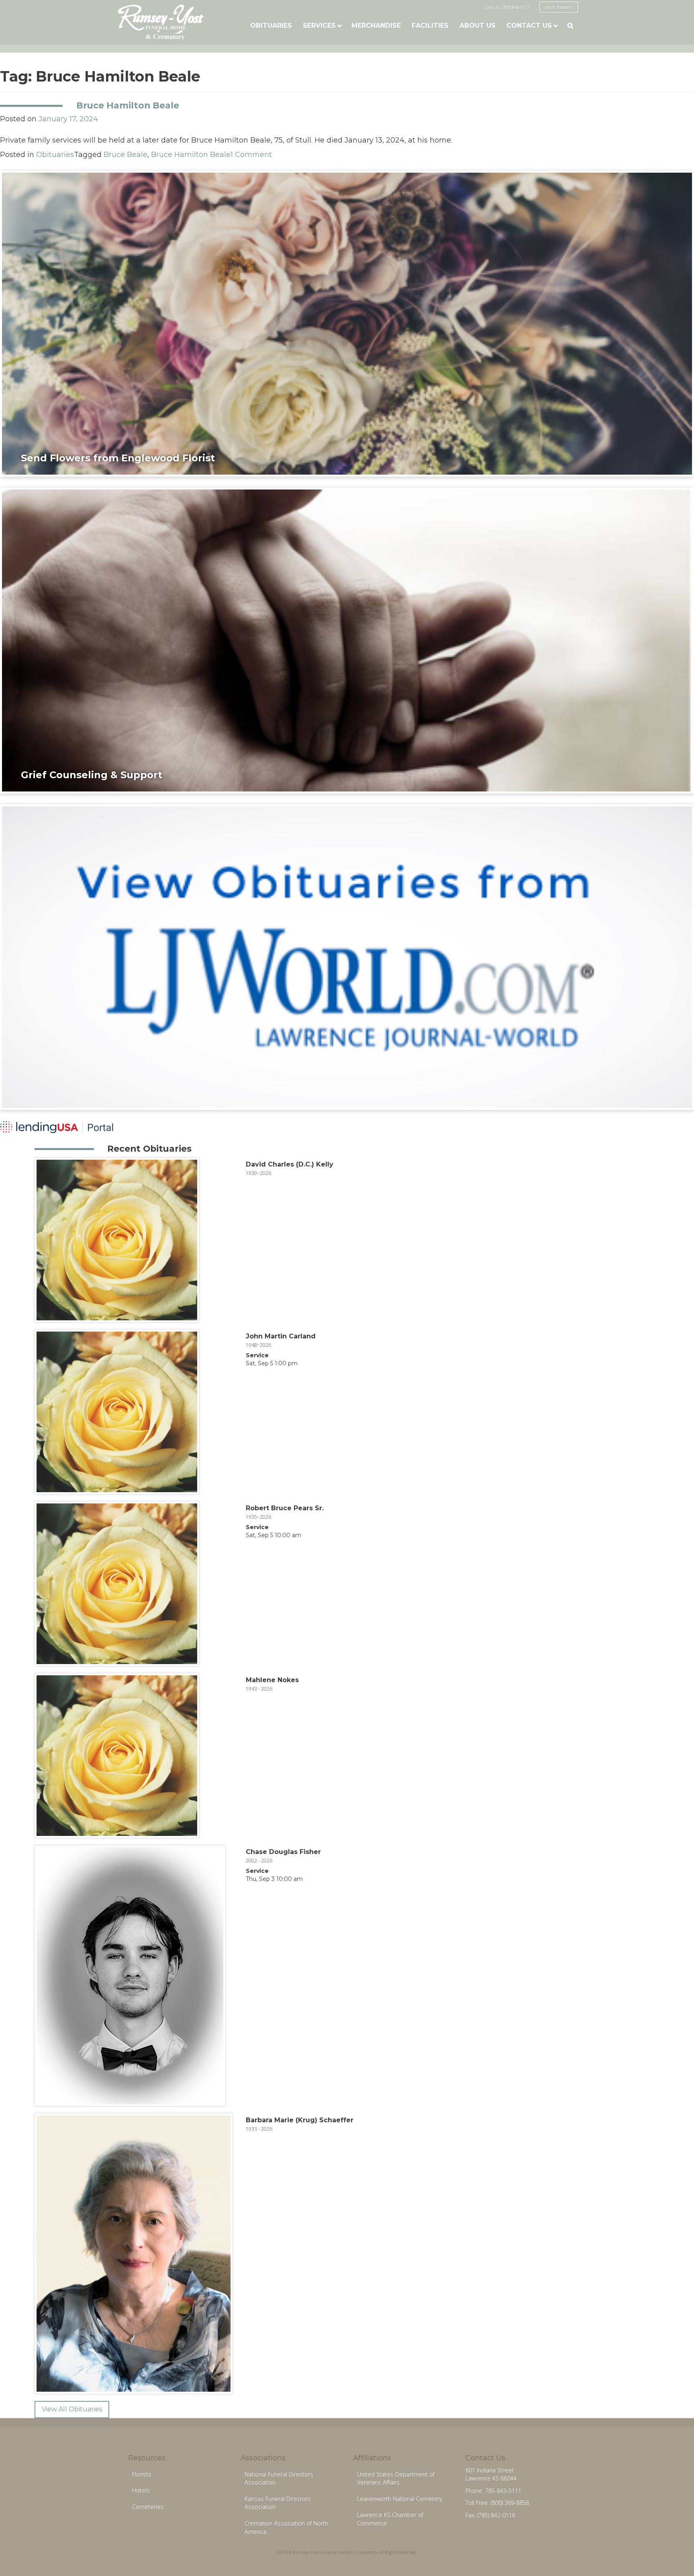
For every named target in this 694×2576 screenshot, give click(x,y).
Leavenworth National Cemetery (400, 2499)
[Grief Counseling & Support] (347, 640)
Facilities (430, 25)
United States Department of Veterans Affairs (396, 2478)
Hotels (141, 2490)
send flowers (559, 7)
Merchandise (376, 25)
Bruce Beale (126, 155)
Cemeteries (148, 2507)
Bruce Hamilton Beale (128, 105)
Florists (142, 2474)
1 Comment (251, 155)
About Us (478, 25)
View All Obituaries (72, 2409)
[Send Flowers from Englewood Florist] (347, 323)
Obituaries (271, 25)
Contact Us (529, 25)
